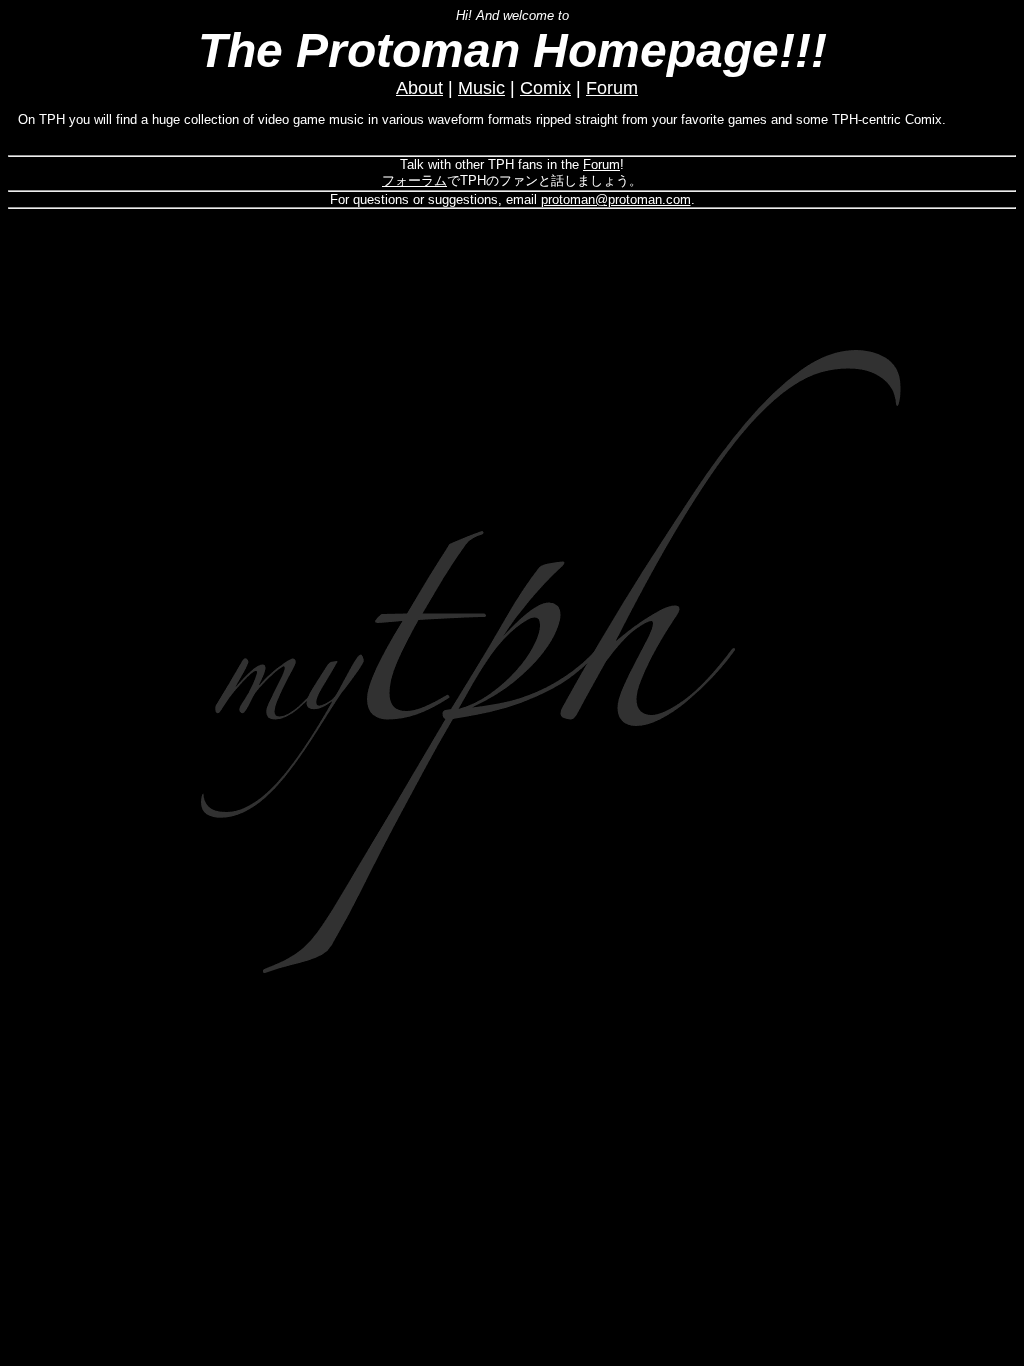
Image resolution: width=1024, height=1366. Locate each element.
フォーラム (414, 180)
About (419, 88)
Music (481, 88)
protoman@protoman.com (616, 199)
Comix (545, 88)
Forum (612, 88)
